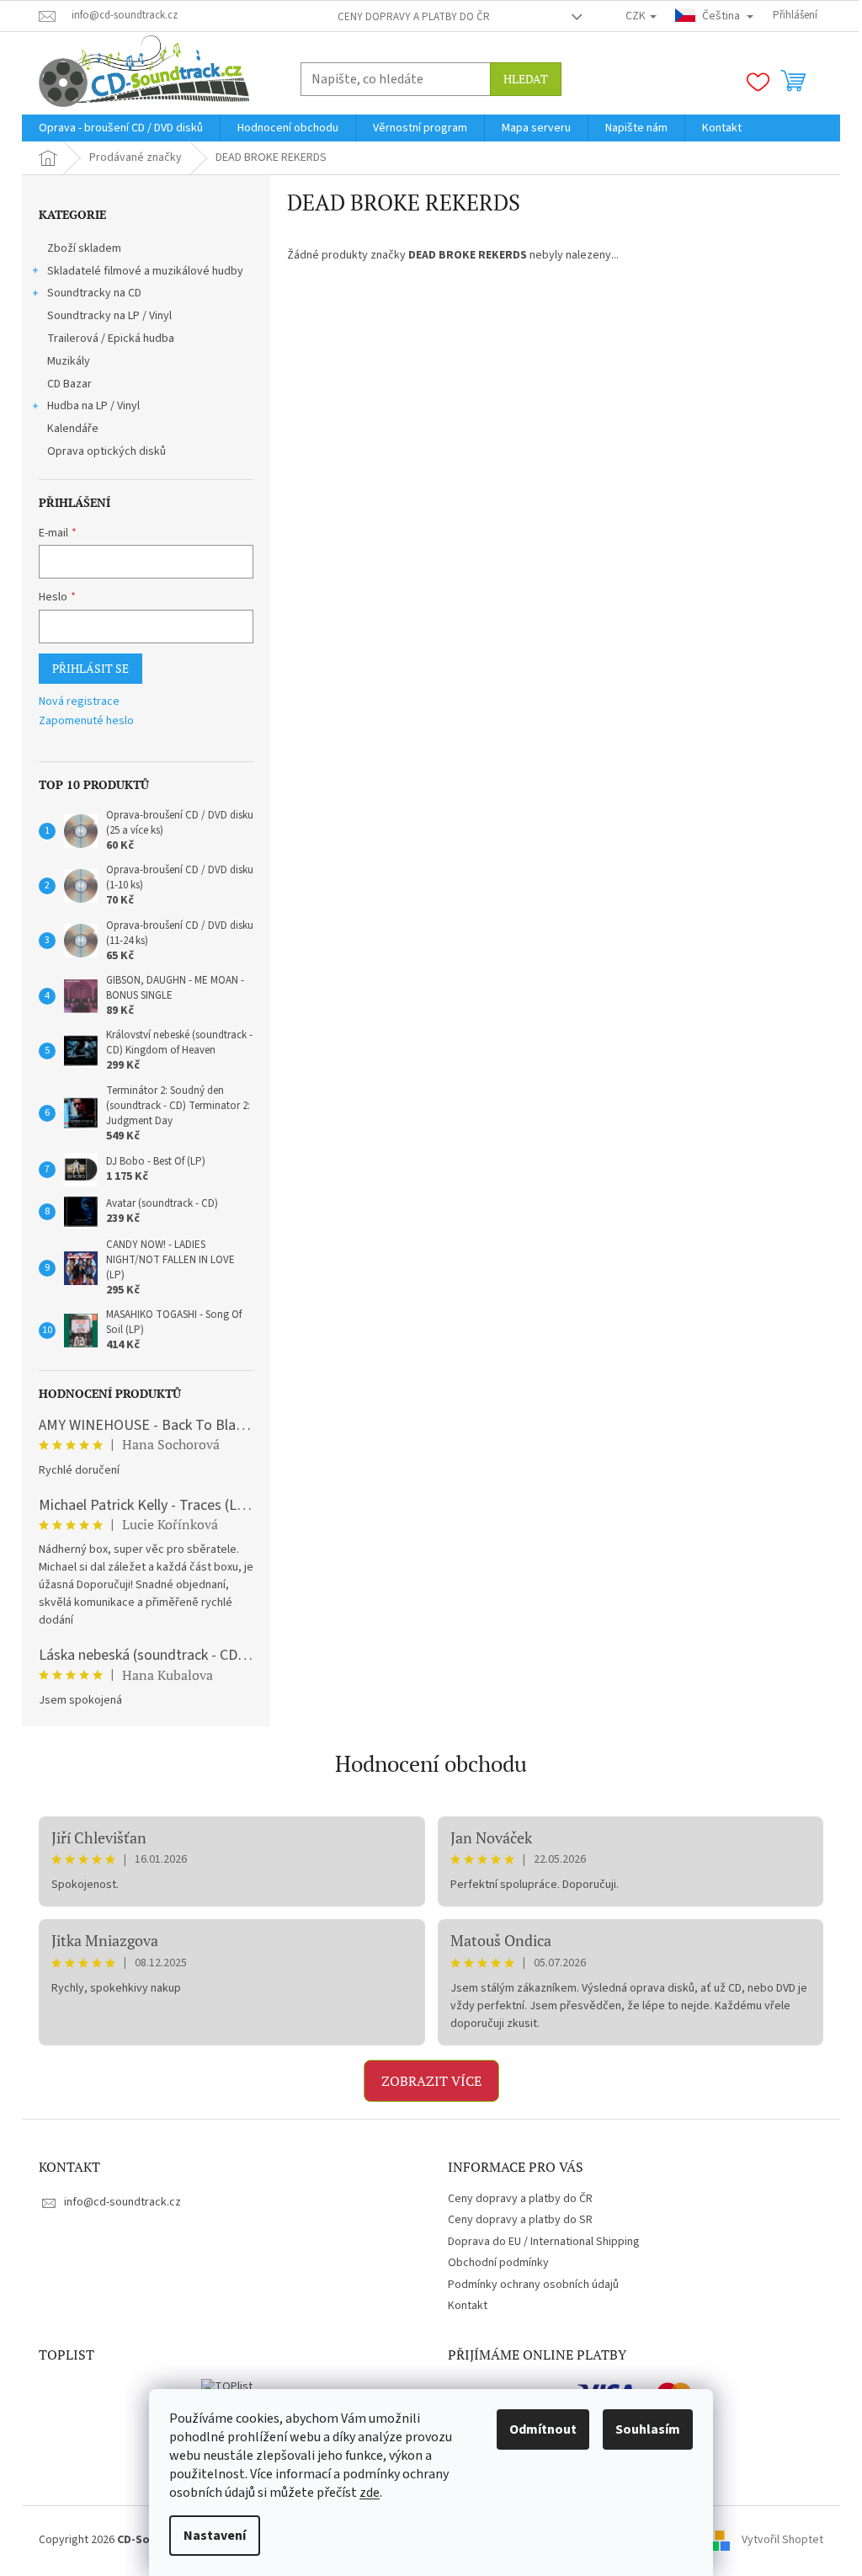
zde (370, 2493)
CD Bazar (69, 384)
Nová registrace (79, 702)
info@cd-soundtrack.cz (122, 2202)
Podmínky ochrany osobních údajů (533, 2285)
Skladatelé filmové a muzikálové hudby (145, 271)
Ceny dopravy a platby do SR (520, 2220)
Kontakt (468, 2306)
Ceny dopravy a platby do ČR (414, 17)
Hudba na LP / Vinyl (93, 406)
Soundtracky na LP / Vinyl (109, 316)
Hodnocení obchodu (431, 1763)
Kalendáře (73, 429)
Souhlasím (648, 2429)
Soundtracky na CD (94, 293)
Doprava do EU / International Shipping (544, 2242)
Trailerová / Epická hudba (111, 339)
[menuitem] (121, 128)
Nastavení (215, 2536)
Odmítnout (543, 2429)
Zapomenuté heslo (86, 721)
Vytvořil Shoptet (782, 2540)
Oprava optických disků (106, 451)
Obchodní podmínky (498, 2263)
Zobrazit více (431, 2081)
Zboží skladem (84, 248)
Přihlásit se (90, 668)
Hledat (526, 79)
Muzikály (69, 361)
